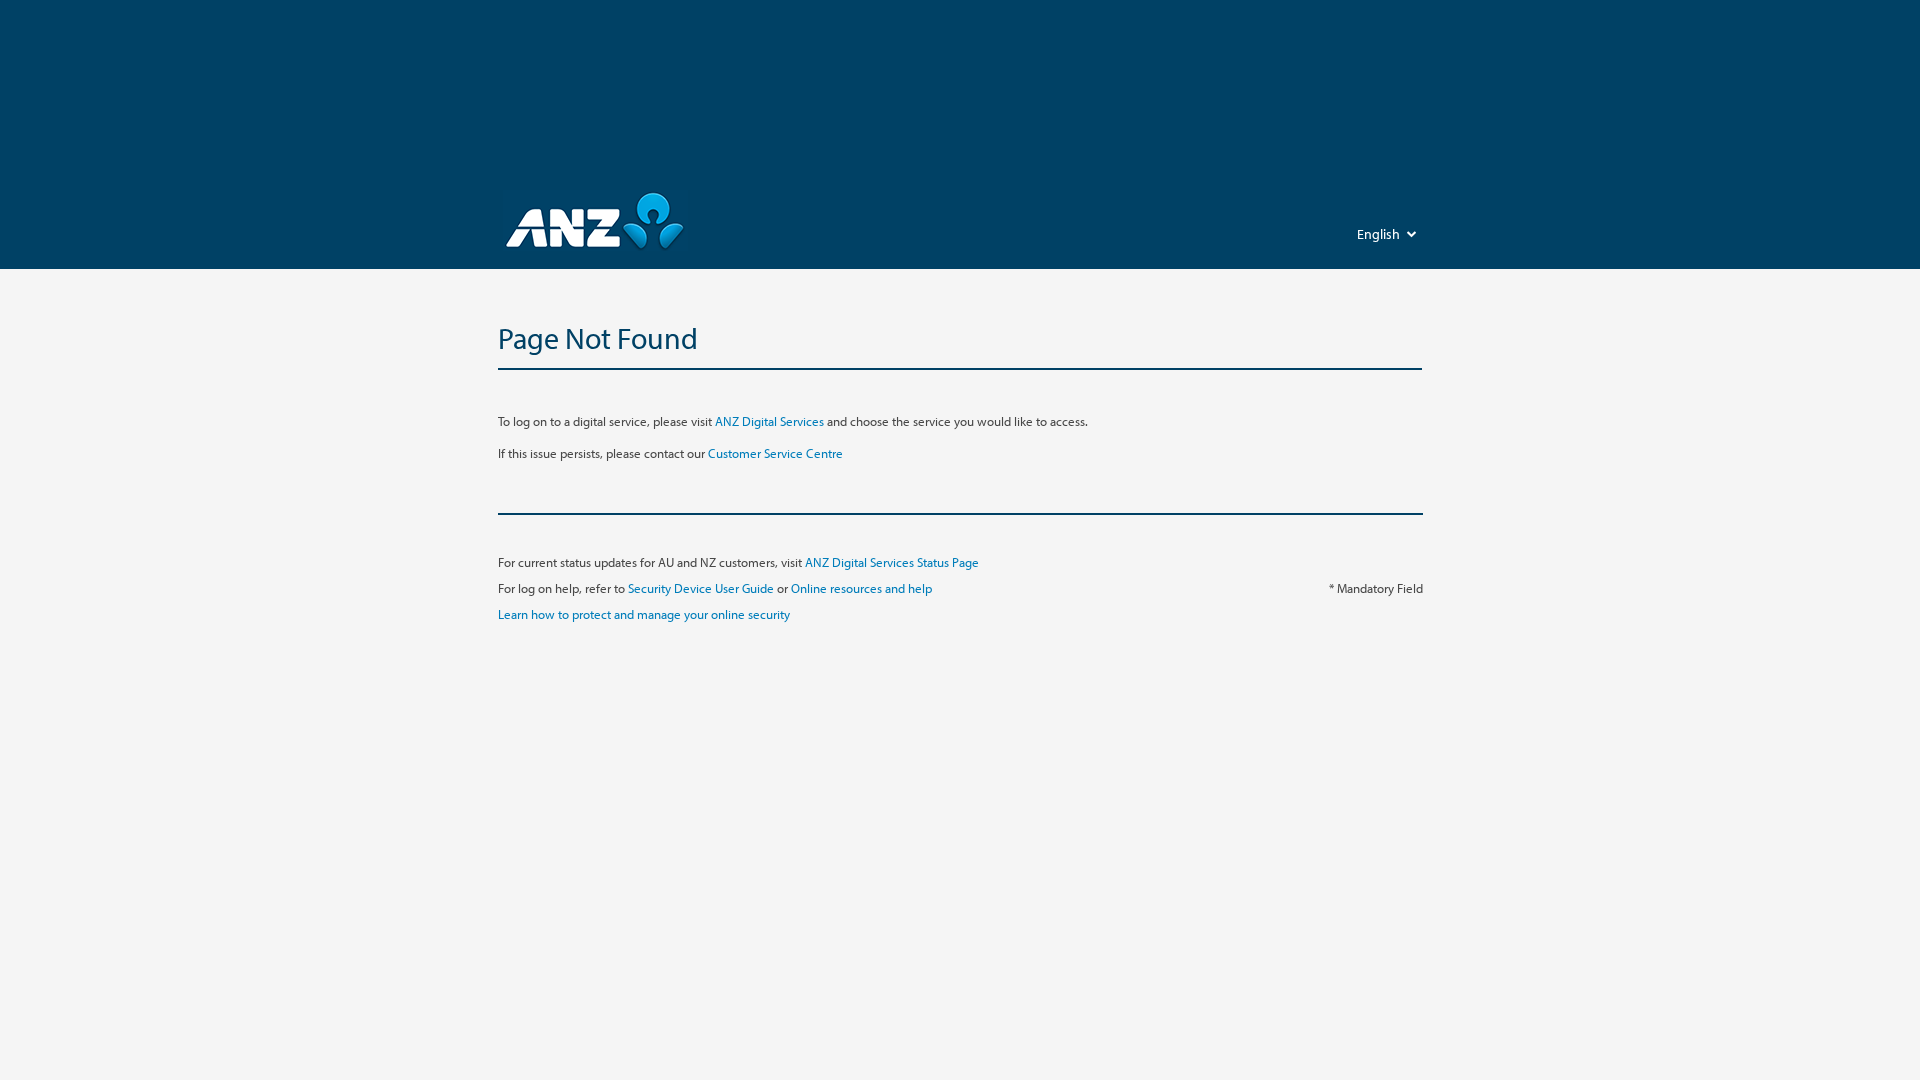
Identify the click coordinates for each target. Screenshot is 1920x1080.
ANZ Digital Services (769, 421)
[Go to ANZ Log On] (595, 220)
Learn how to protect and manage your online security (644, 614)
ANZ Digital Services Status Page (892, 562)
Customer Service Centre (775, 453)
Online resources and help (861, 588)
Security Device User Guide (701, 588)
